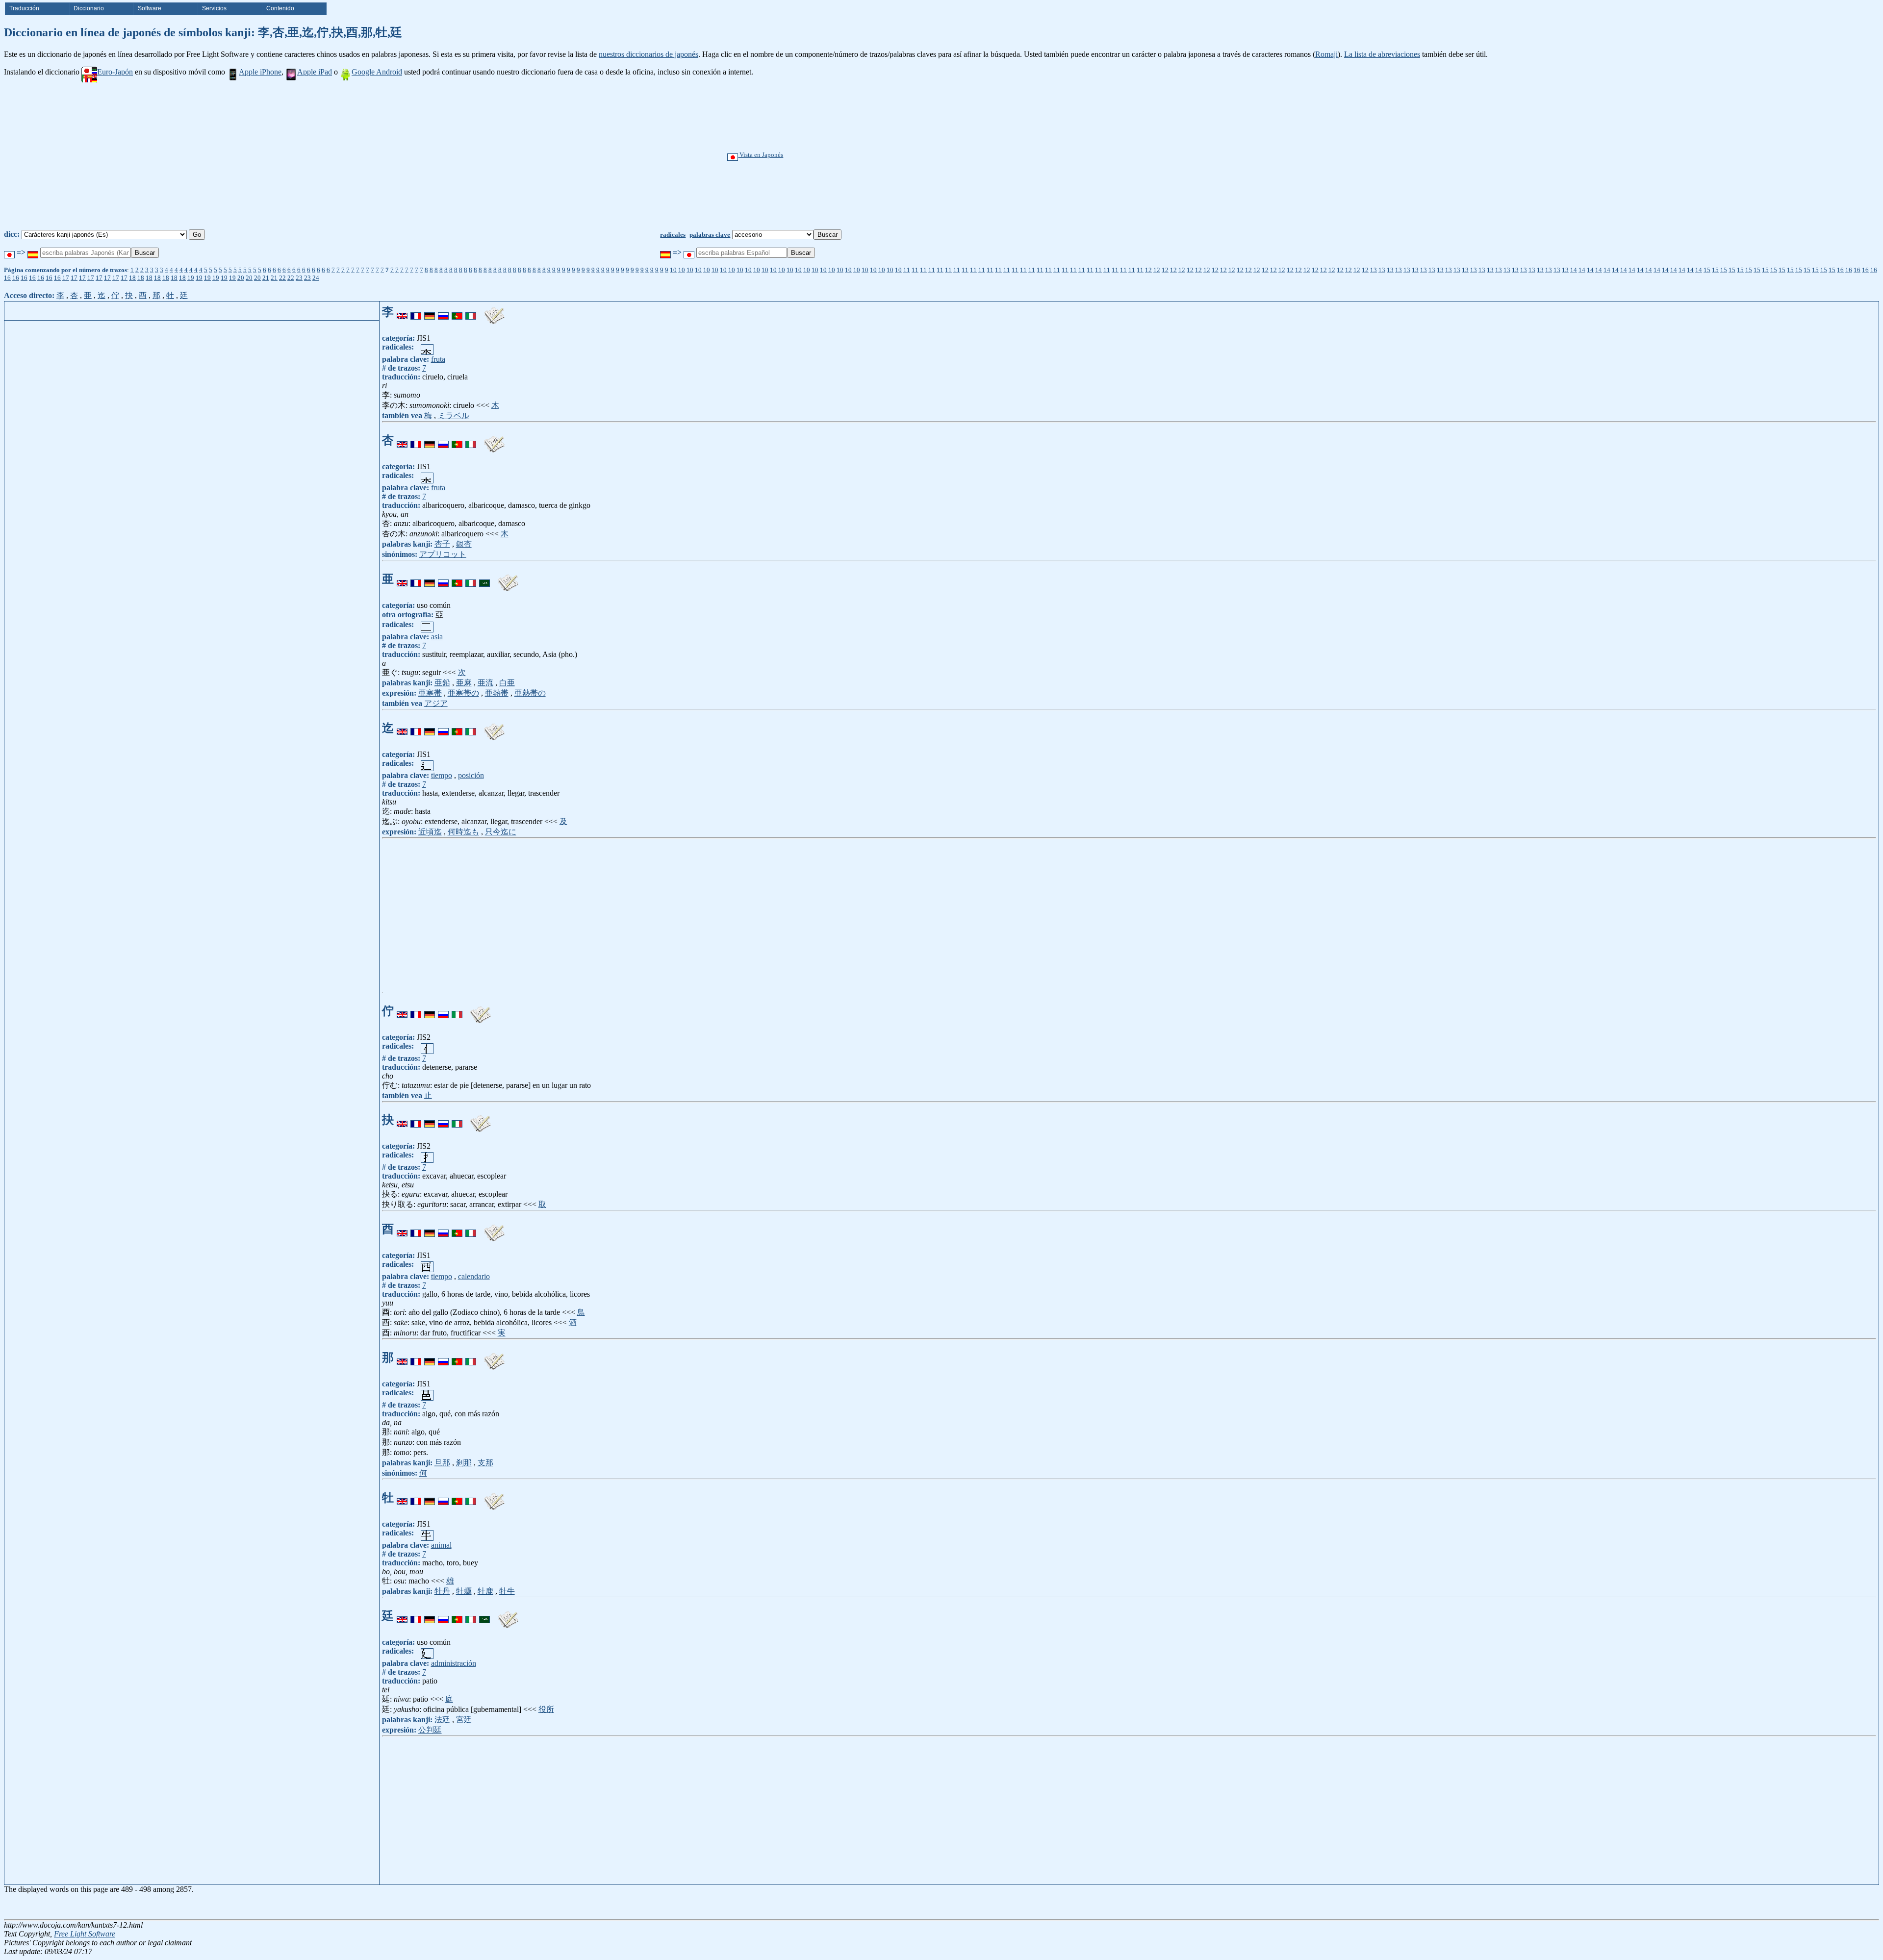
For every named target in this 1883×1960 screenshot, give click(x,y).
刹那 (464, 1463)
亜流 (485, 683)
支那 (485, 1463)
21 (266, 278)
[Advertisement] (974, 156)
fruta (438, 359)
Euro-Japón (115, 72)
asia (437, 637)
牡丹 (442, 1591)
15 (1707, 270)
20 (241, 278)
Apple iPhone (260, 72)
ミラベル (454, 415)
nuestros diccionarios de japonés (649, 54)
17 (66, 278)
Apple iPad (315, 72)
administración (454, 1663)
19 (191, 278)
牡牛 (507, 1591)
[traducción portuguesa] (457, 312)
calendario (474, 1276)
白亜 (507, 683)
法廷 (442, 1720)
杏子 (442, 544)
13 (1374, 270)
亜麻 (464, 683)
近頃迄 (430, 832)
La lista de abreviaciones (1382, 54)
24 (316, 278)
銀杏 (464, 544)
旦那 (442, 1463)
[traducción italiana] (471, 312)
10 (673, 270)
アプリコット (443, 554)
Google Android (377, 72)
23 (299, 278)
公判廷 (430, 1730)
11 (907, 270)
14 (1574, 270)
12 (1148, 270)
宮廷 (464, 1720)
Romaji (1326, 54)
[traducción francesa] (416, 312)
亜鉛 (442, 683)
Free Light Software (85, 1934)
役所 (546, 1709)
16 (1840, 270)
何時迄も (463, 832)
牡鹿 (485, 1591)
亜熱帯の (530, 693)
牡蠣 (464, 1591)
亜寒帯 (430, 693)
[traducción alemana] (430, 312)
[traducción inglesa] (402, 312)
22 (282, 278)
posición (471, 775)
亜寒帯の (463, 693)
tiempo (442, 775)
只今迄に (501, 832)
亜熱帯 (497, 693)
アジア (436, 703)
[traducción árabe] (484, 579)
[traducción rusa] (443, 312)
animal (441, 1545)
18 (132, 278)
